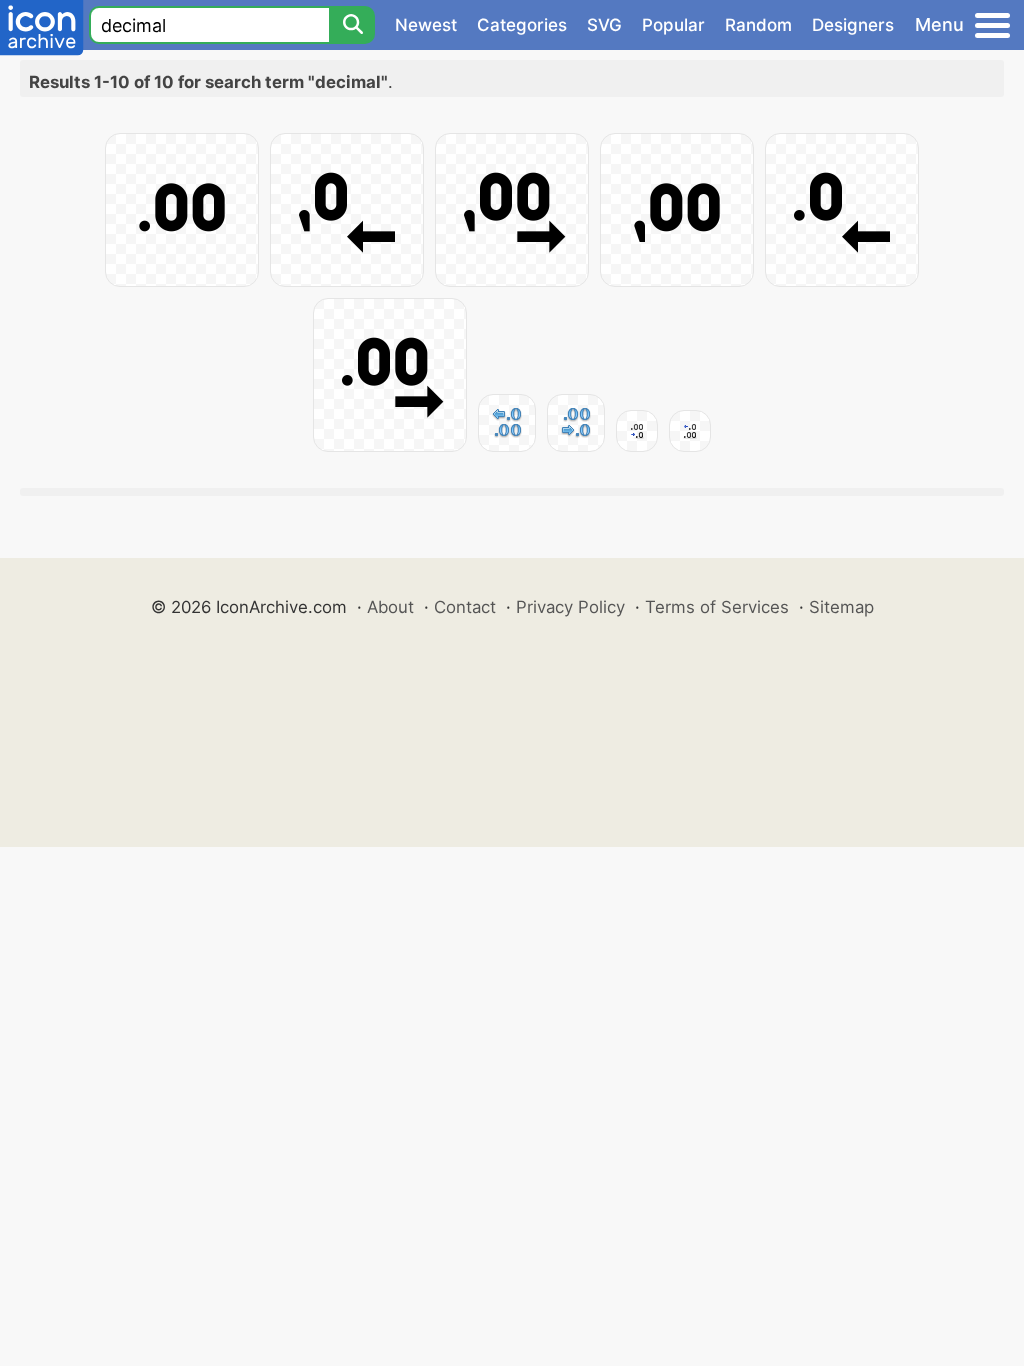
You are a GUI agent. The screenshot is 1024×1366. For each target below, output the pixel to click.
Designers (853, 25)
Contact (465, 607)
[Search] (352, 25)
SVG (604, 25)
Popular (673, 25)
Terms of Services (717, 607)
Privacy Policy (570, 607)
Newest (426, 25)
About (390, 607)
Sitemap (841, 607)
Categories (522, 25)
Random (758, 25)
